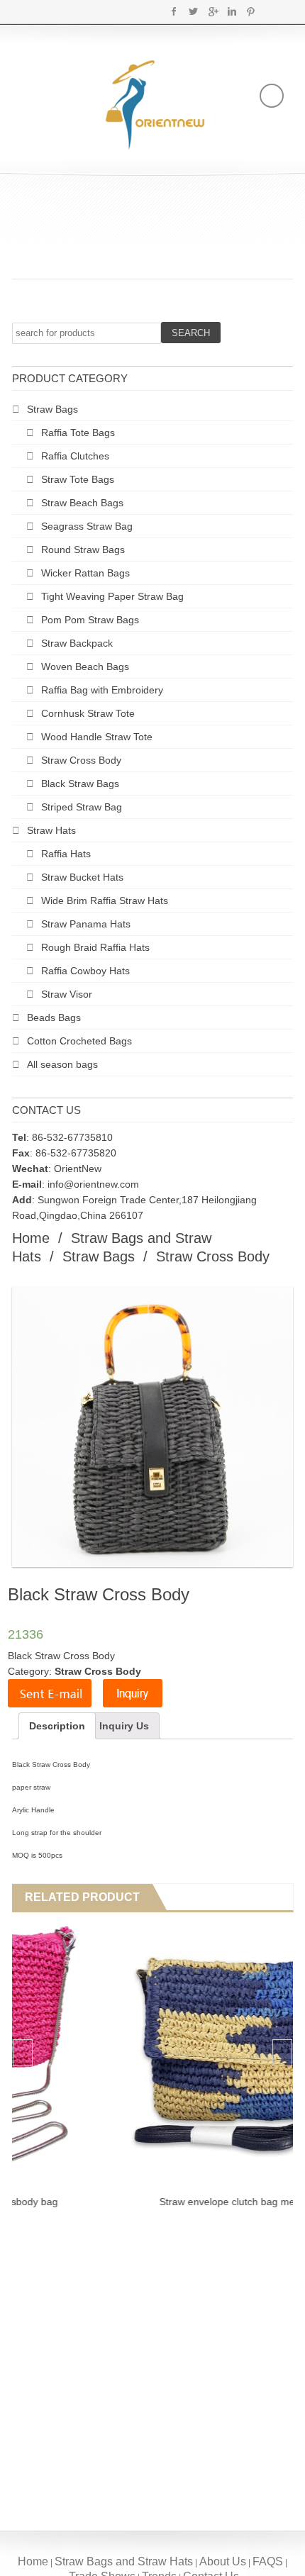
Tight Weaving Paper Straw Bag (112, 596)
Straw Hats (51, 830)
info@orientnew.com (93, 1184)
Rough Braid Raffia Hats (95, 947)
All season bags (62, 1064)
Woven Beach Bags (85, 667)
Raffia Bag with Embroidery (102, 690)
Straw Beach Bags (82, 503)
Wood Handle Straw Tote (97, 737)
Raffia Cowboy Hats (85, 971)
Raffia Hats (66, 854)
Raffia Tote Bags (78, 433)
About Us (223, 2561)
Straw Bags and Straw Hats (124, 2561)
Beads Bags (54, 1017)
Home (31, 1238)
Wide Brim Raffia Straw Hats (105, 901)
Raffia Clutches (75, 456)
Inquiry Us (124, 1726)
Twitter (193, 11)
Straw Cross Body (81, 760)
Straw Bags (52, 409)
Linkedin (232, 11)
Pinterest (251, 11)
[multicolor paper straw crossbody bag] (151, 2054)
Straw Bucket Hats (82, 877)
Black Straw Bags (80, 784)
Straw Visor (67, 994)
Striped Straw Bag (82, 807)
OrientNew (78, 1169)
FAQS (268, 2561)
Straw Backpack (77, 643)
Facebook (174, 11)
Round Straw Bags (83, 550)
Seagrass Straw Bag (87, 526)
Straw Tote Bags (78, 479)
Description (57, 1726)
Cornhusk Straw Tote (88, 713)
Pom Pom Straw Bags (90, 620)
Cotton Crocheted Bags (79, 1041)
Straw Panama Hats (86, 924)
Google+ (212, 11)
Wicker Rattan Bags (85, 573)
